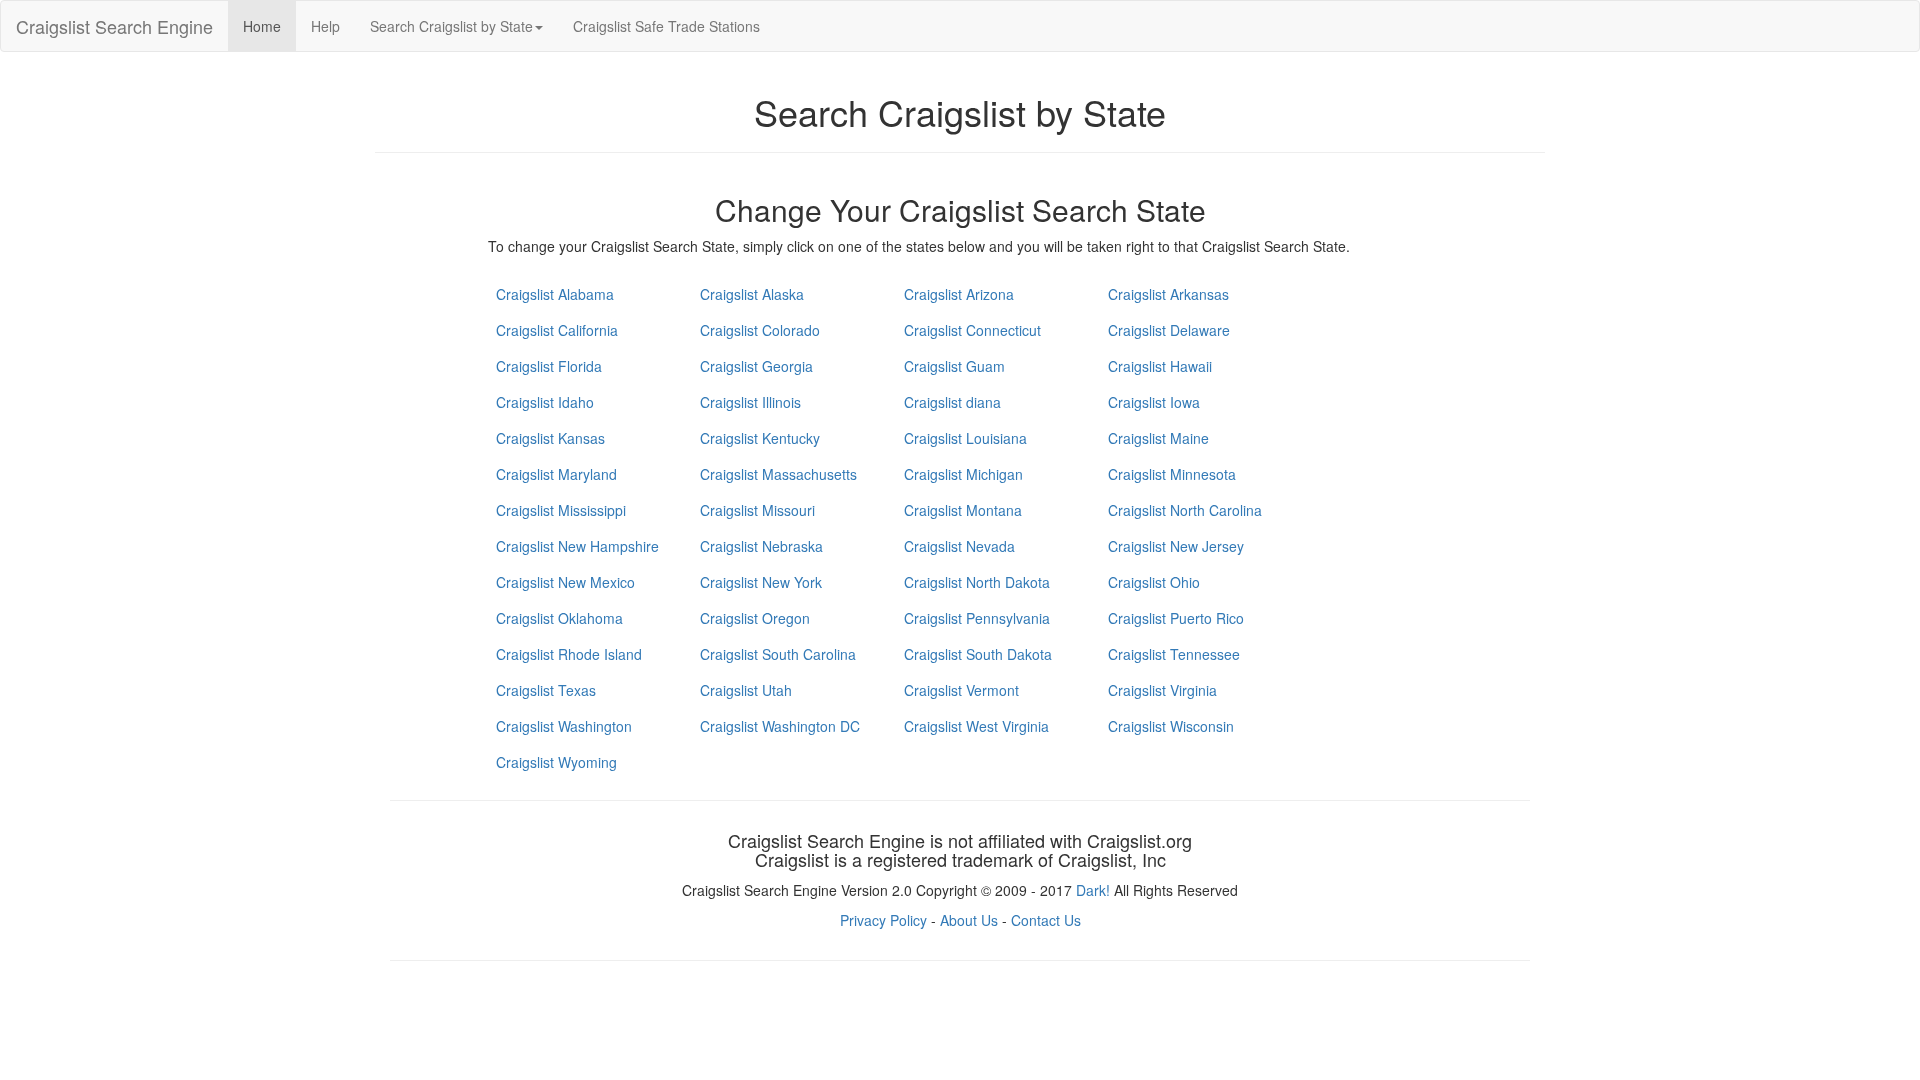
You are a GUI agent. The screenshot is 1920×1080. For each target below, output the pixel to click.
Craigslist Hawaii (1160, 366)
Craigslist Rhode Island (569, 654)
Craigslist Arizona (959, 294)
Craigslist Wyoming (556, 762)
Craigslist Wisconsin (1171, 726)
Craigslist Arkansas (1168, 294)
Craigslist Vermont (961, 690)
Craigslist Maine (1158, 438)
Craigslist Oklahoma (559, 618)
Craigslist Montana (963, 510)
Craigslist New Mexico (565, 582)
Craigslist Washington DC (780, 726)
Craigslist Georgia (756, 366)
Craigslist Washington (564, 726)
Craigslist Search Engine (114, 26)
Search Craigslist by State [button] (451, 26)
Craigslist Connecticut (972, 330)
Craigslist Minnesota (1172, 474)
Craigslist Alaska (752, 294)
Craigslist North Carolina (1185, 510)
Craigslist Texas (546, 690)
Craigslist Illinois (750, 402)
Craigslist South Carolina (778, 654)
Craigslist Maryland (556, 474)
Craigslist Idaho (545, 402)
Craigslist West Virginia (976, 726)
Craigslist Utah (746, 690)
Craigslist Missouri (757, 510)
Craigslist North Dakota (977, 582)
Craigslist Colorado (760, 330)
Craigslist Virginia (1162, 690)
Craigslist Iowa (1154, 402)
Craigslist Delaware (1169, 330)
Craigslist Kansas (550, 438)
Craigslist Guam (954, 366)
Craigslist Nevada (959, 546)
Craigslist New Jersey (1176, 546)
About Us (969, 920)
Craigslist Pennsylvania (977, 618)
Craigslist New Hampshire (577, 546)
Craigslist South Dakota (978, 654)
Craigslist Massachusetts (778, 474)
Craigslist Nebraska (761, 546)
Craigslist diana (952, 402)
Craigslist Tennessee (1174, 654)
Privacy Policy (883, 920)
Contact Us (1046, 920)
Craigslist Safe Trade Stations (666, 26)
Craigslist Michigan (963, 474)
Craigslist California (557, 330)
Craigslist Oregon (755, 618)
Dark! (1093, 890)
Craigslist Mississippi (561, 510)
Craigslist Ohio (1154, 582)
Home (262, 26)
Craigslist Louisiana (965, 438)
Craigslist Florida (549, 366)
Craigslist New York (761, 582)
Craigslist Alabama (555, 294)
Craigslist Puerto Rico (1176, 618)
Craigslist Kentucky (760, 438)
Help (325, 26)
